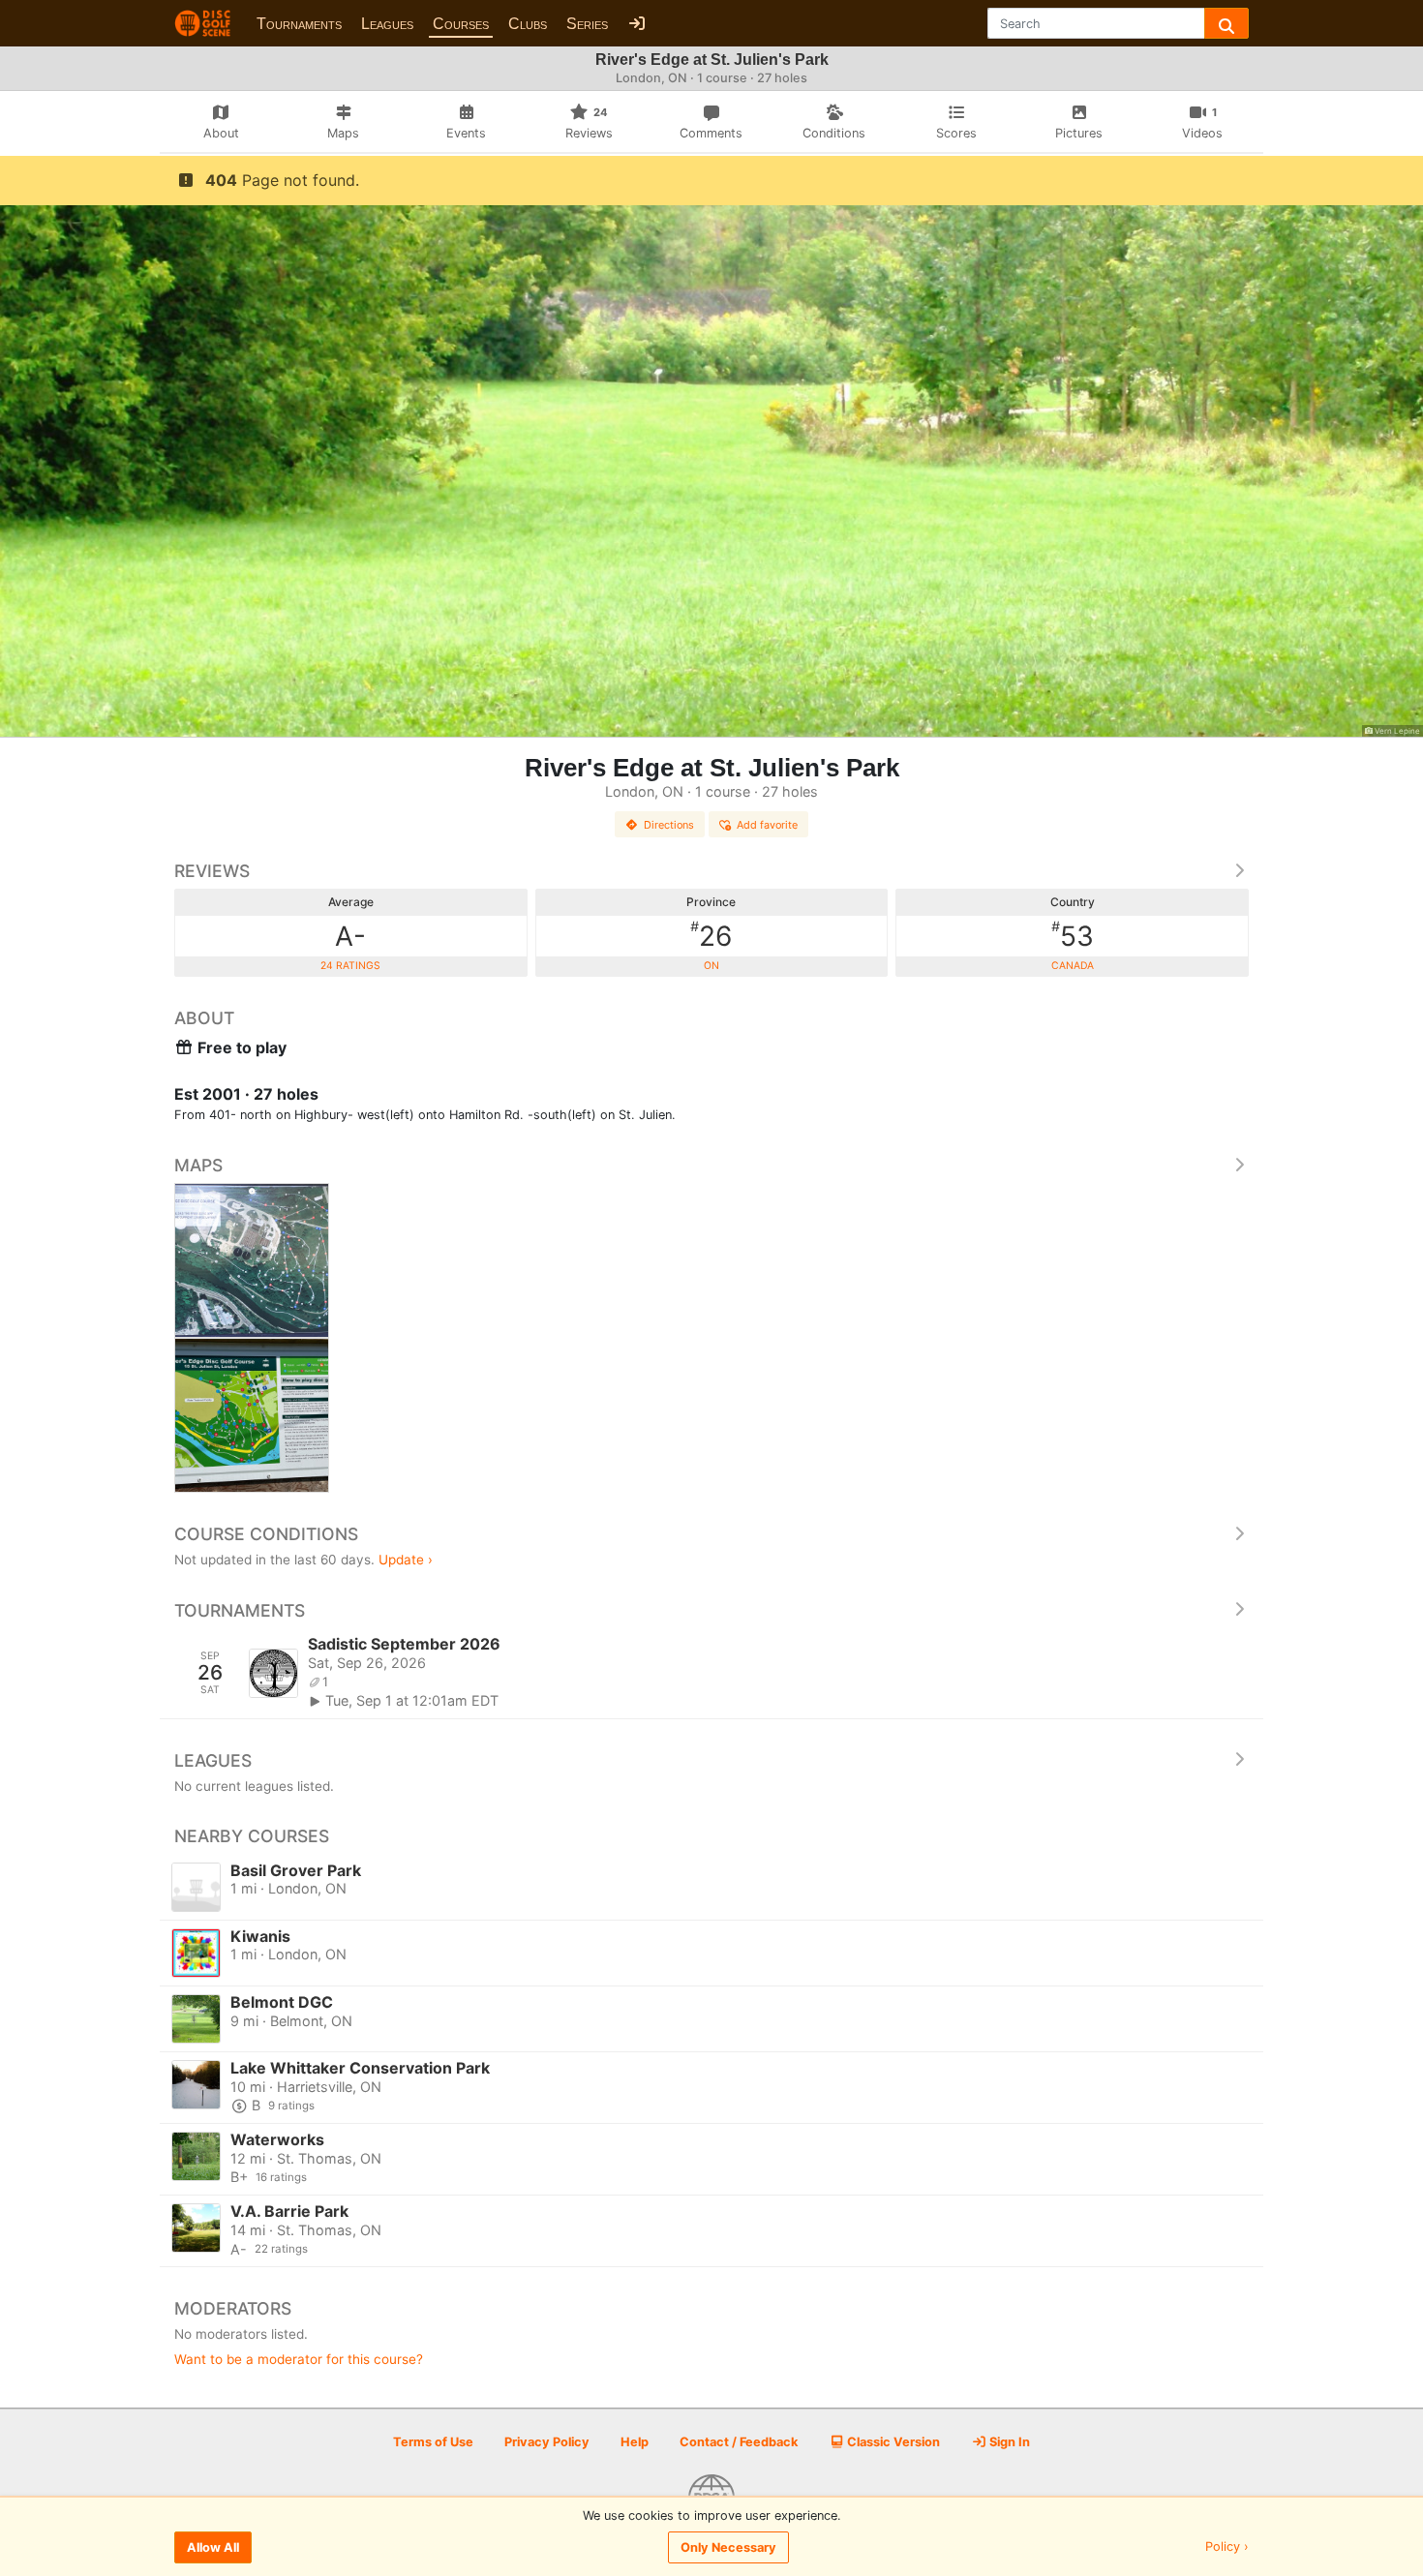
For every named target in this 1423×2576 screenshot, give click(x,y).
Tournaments (299, 24)
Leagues (387, 24)
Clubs (528, 24)
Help (635, 2442)
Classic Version (892, 2442)
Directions (669, 825)
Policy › (1227, 2547)
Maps (198, 1165)
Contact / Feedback (739, 2442)
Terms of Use (433, 2442)
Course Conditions (266, 1534)
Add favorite (767, 825)
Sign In (1008, 2442)
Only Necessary (728, 2547)
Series (587, 24)
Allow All (213, 2547)
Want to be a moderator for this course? (299, 2359)
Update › (406, 1560)
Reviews (212, 871)
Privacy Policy (547, 2442)
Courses (461, 24)
